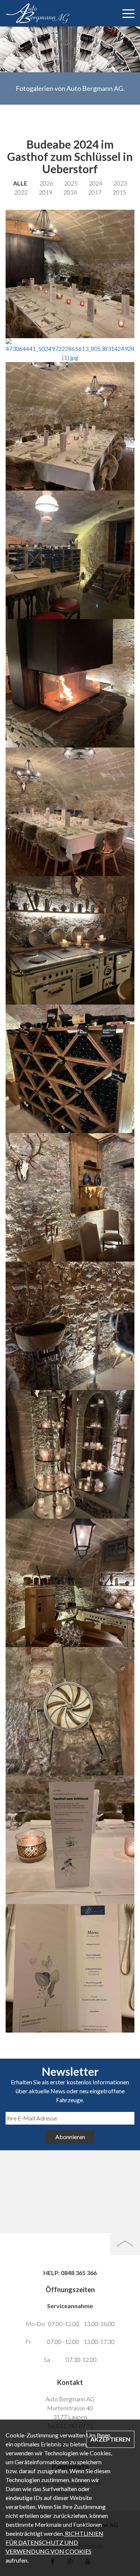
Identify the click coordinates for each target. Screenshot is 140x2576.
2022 (21, 192)
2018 (70, 192)
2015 (119, 192)
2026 (46, 183)
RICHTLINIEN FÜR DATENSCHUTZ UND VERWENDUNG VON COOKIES (55, 2542)
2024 (96, 183)
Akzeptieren (110, 2439)
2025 (71, 183)
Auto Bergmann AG (62, 13)
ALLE (20, 183)
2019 (46, 192)
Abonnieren (70, 2137)
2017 (95, 192)
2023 (120, 183)
